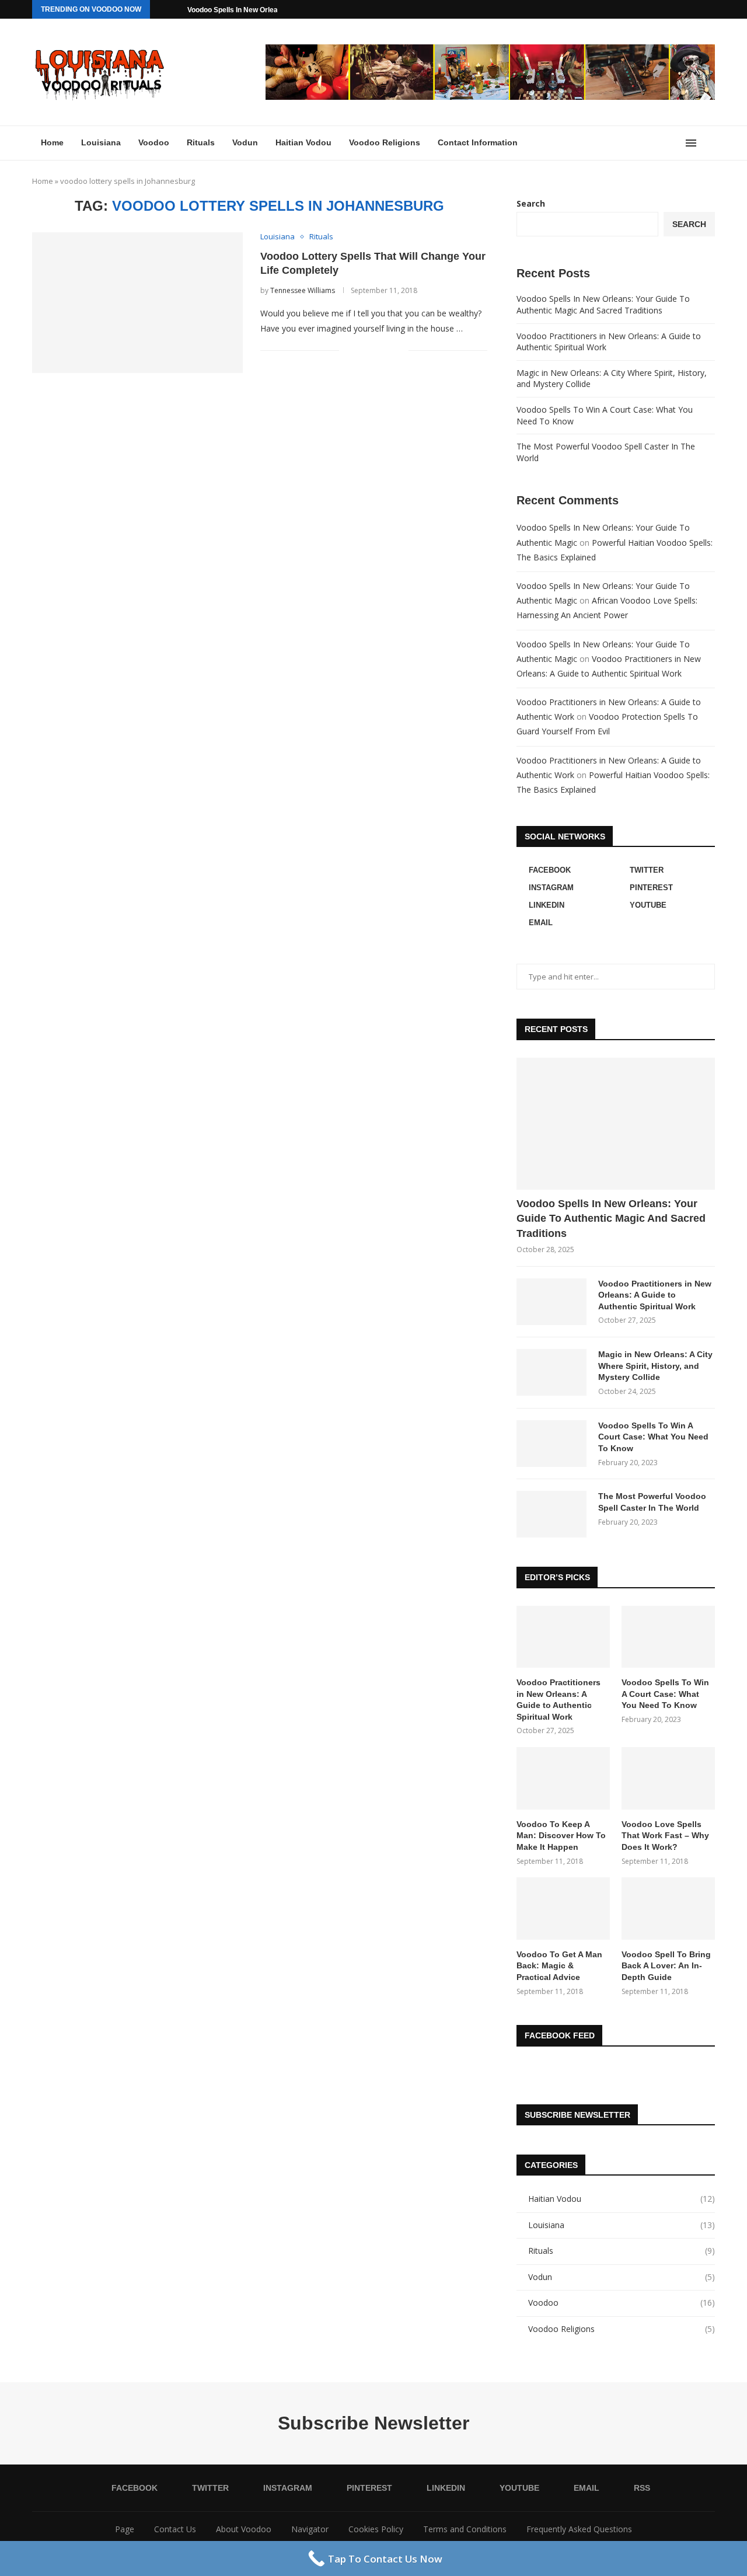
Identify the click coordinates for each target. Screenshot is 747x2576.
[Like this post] (348, 351)
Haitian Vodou (303, 142)
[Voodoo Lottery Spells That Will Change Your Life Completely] (137, 302)
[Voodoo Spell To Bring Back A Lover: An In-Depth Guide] (668, 1909)
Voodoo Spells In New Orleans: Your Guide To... (264, 10)
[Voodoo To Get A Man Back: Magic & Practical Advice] (563, 1909)
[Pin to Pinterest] (387, 351)
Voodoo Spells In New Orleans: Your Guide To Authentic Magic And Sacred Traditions (603, 304)
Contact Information (478, 142)
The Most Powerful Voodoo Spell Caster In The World (652, 1502)
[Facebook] (618, 9)
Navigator (310, 2529)
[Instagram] (645, 9)
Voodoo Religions (385, 142)
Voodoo (154, 142)
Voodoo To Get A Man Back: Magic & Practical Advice (559, 1966)
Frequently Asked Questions (579, 2529)
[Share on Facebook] (363, 351)
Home (52, 142)
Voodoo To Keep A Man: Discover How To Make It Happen (561, 1836)
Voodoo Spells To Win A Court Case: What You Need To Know (653, 1437)
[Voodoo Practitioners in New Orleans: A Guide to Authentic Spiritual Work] (551, 1302)
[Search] (709, 143)
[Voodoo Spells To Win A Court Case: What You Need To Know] (551, 1444)
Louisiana (101, 142)
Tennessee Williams (303, 290)
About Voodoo (244, 2529)
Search (531, 203)
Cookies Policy (376, 2529)
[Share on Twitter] (375, 351)
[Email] (699, 9)
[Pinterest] (658, 9)
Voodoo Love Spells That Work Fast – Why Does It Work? (665, 1836)
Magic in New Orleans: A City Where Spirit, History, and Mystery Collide (655, 1366)
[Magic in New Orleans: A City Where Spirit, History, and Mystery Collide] (551, 1372)
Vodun (245, 142)
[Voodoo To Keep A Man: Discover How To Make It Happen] (563, 1778)
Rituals (201, 142)
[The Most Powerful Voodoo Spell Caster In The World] (551, 1514)
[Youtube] (685, 9)
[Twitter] (631, 9)
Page (125, 2529)
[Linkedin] (672, 9)
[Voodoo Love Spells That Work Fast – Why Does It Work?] (668, 1778)
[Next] (176, 9)
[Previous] (161, 9)
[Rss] (712, 9)
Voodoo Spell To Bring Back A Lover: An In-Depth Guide (666, 1966)
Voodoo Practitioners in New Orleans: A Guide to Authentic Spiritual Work (655, 1295)
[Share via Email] (399, 351)
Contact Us (175, 2529)
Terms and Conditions (465, 2529)
